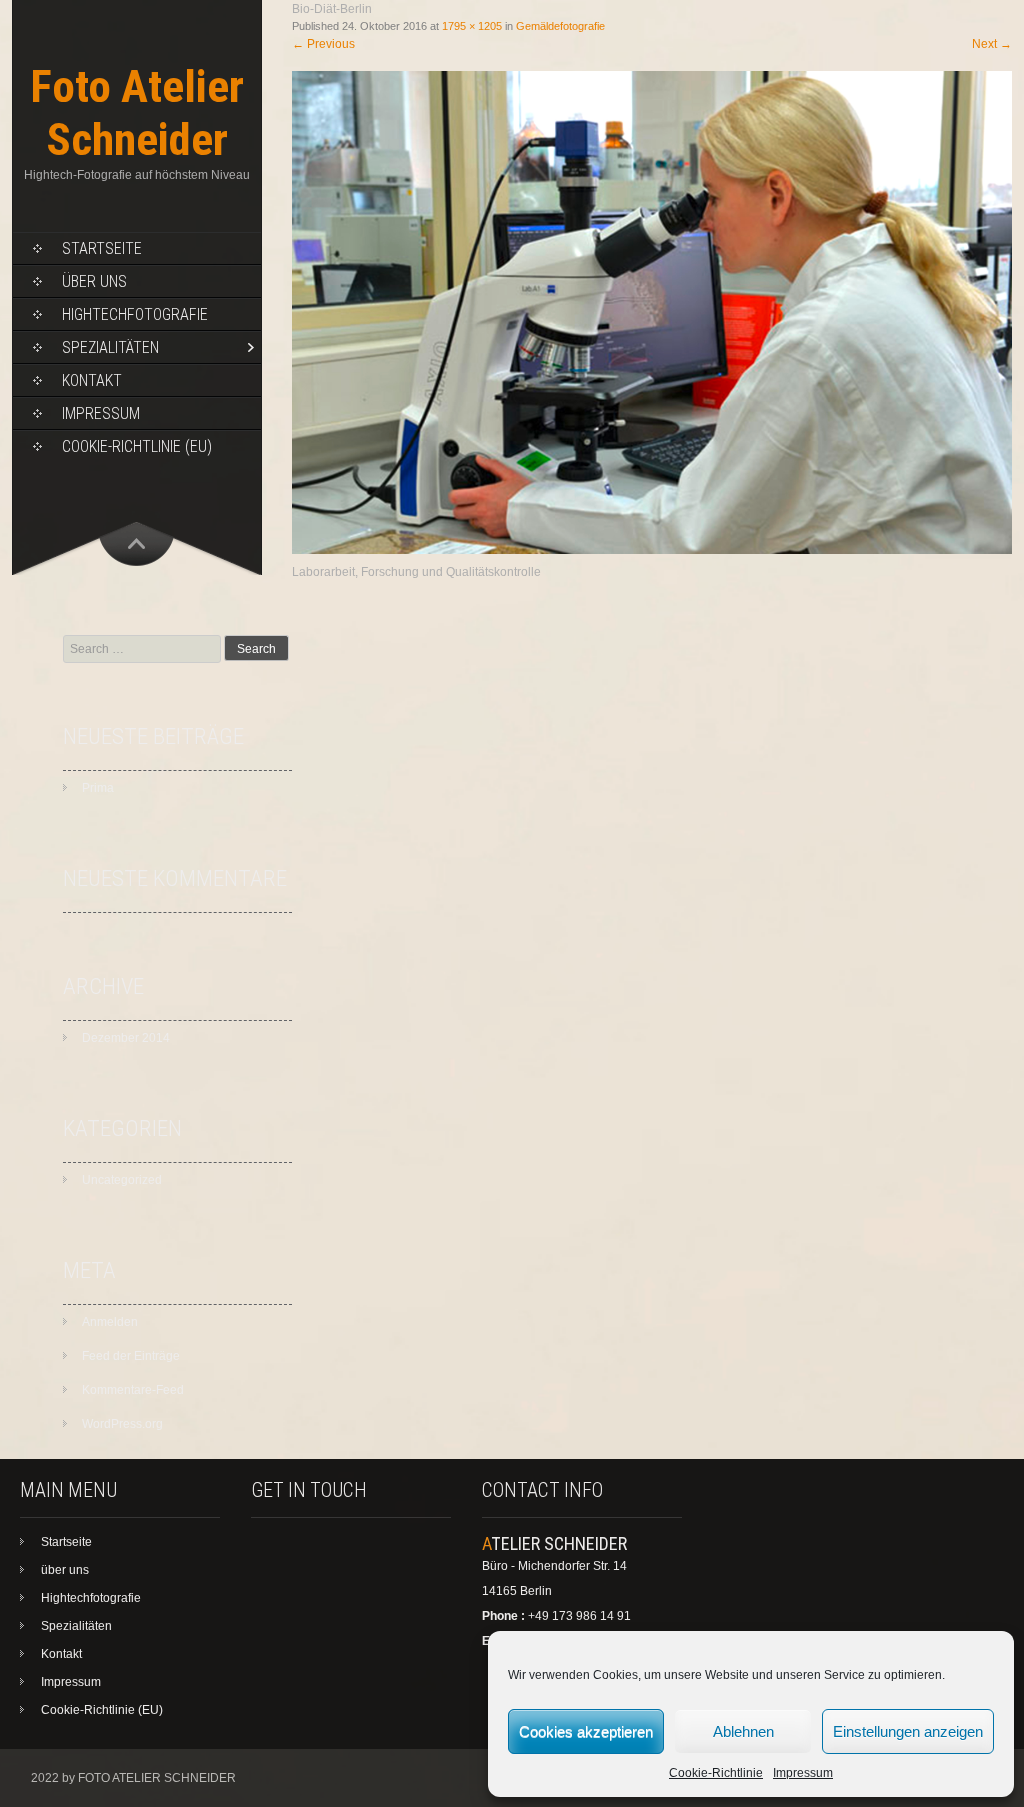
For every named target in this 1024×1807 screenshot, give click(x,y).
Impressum (803, 1773)
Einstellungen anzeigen (908, 1731)
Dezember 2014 (126, 1038)
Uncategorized (122, 1180)
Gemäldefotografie (560, 26)
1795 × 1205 (472, 26)
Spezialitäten (110, 347)
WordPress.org (122, 1424)
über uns (94, 281)
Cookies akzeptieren (586, 1731)
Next (992, 44)
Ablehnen (743, 1731)
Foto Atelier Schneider (137, 113)
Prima (98, 788)
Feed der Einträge (131, 1356)
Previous (323, 44)
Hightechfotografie (135, 314)
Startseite (102, 248)
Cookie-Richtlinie (716, 1773)
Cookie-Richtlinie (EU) (137, 446)
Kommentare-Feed (133, 1390)
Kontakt (92, 380)
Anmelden (110, 1322)
